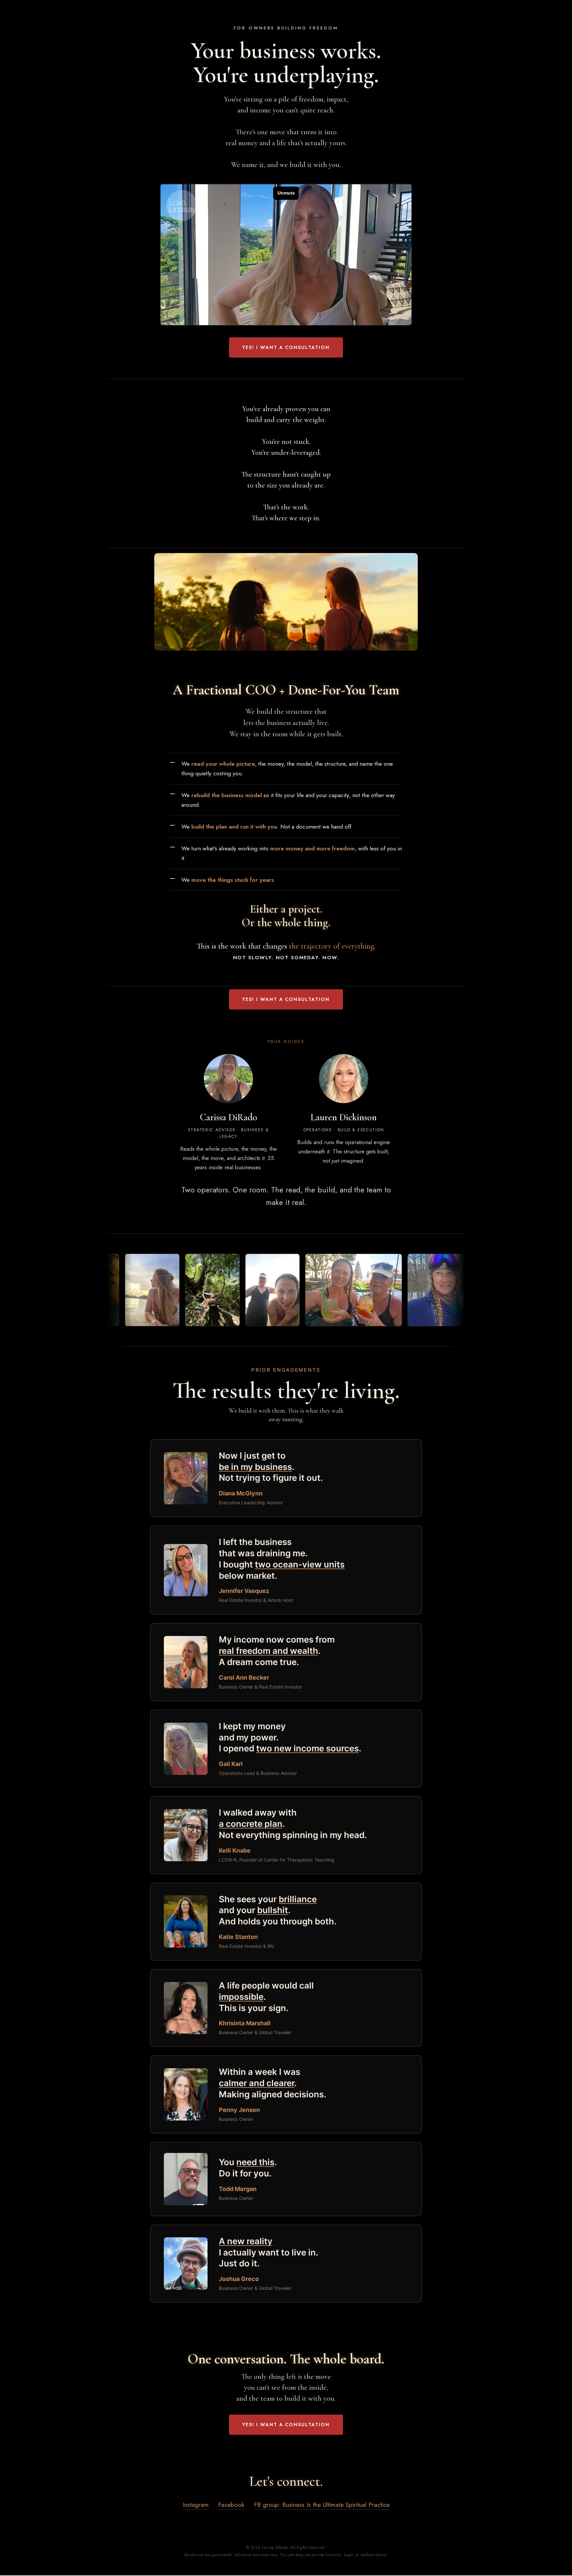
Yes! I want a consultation (286, 347)
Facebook (231, 2505)
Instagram (196, 2505)
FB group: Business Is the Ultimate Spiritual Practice (322, 2505)
